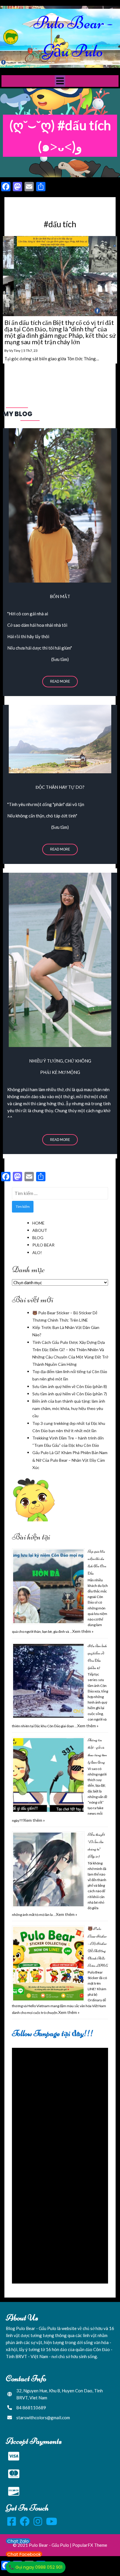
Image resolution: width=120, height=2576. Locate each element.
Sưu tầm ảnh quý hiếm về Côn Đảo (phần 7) (70, 1394)
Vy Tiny (15, 351)
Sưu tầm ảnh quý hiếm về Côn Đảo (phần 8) (70, 1386)
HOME (38, 1223)
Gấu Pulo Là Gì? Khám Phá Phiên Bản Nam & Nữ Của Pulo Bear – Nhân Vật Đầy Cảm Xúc (70, 1460)
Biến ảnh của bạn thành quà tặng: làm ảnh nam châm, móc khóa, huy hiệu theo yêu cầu (69, 1408)
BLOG (38, 1238)
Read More (60, 681)
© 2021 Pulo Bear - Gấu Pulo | (43, 2545)
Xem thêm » (83, 1631)
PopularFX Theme (90, 2545)
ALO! (37, 1252)
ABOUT (40, 1230)
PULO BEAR (43, 1245)
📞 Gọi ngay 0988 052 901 (36, 2567)
